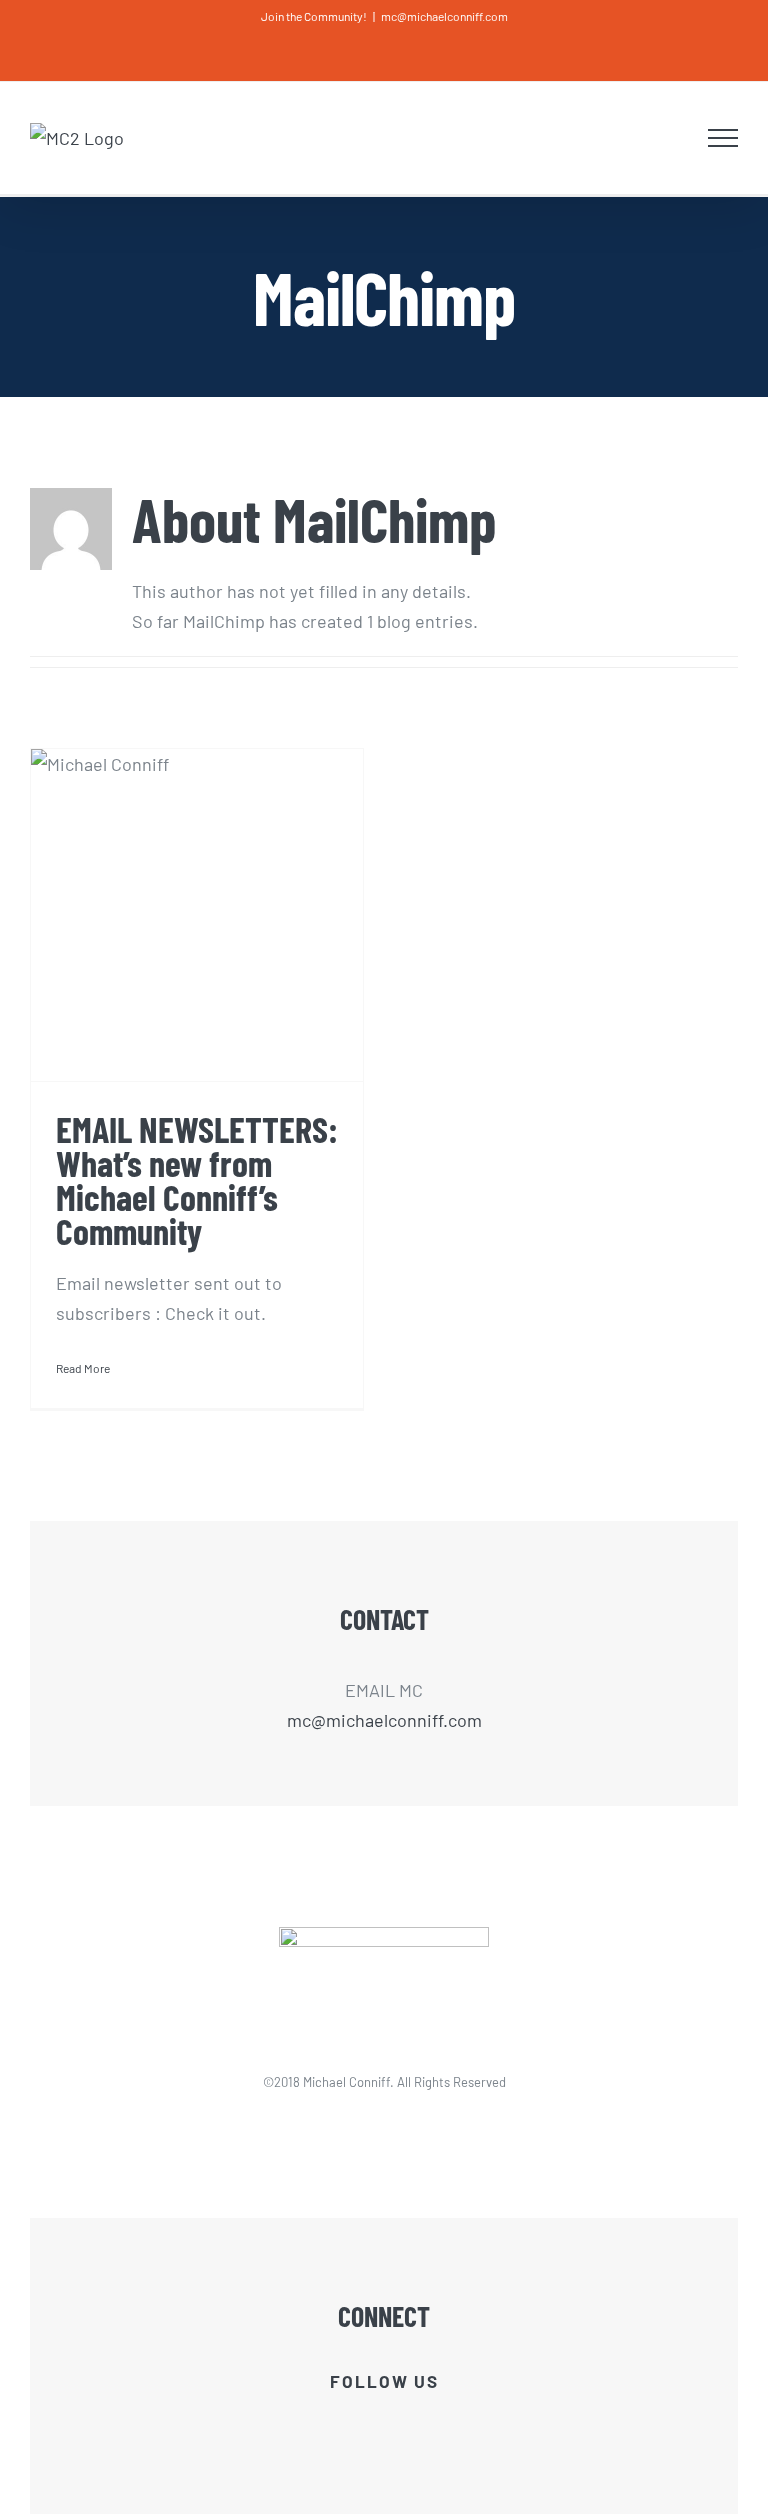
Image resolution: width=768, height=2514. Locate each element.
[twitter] (367, 2424)
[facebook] (333, 2424)
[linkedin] (401, 2424)
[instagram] (435, 2424)
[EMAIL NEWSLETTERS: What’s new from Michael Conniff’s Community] (197, 915)
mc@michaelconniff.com (444, 16)
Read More (83, 1368)
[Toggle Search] (674, 137)
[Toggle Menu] (723, 138)
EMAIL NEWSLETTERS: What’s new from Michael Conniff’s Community (197, 1179)
